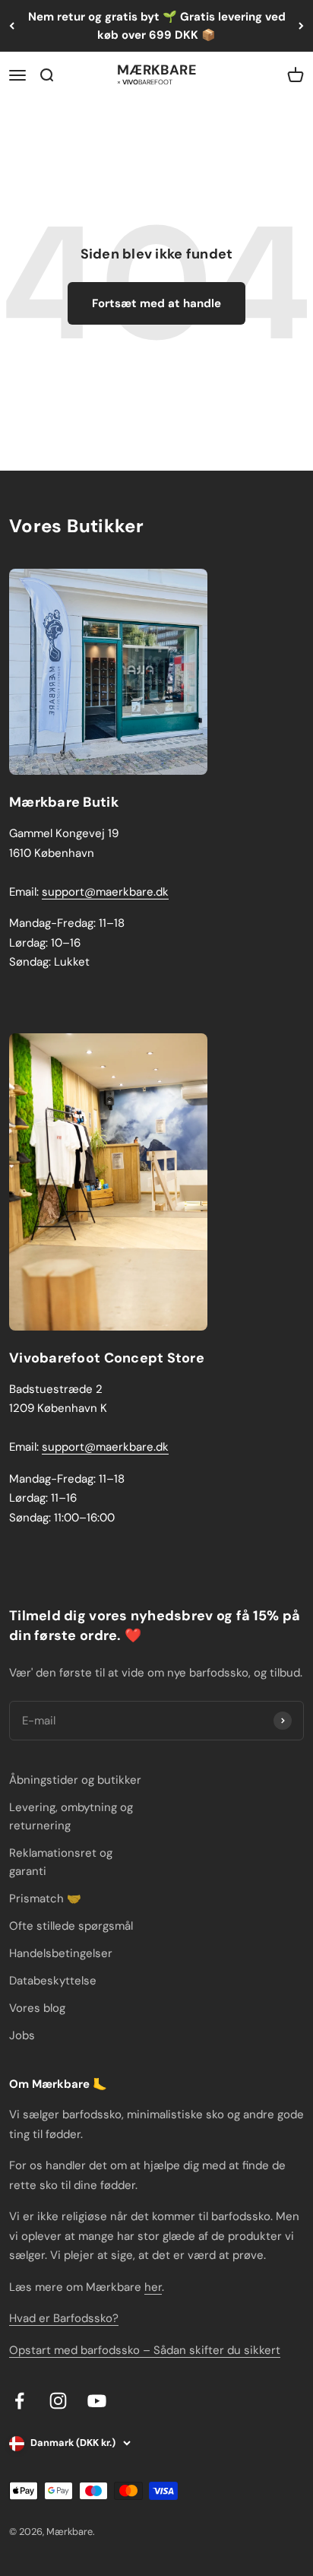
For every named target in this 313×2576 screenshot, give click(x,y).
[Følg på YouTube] (97, 2401)
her (153, 2287)
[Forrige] (12, 26)
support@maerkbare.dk (105, 892)
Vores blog (37, 2008)
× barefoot (145, 81)
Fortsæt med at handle (156, 303)
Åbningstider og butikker (75, 1780)
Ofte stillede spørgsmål (71, 1926)
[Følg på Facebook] (19, 2401)
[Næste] (301, 26)
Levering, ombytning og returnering (71, 1816)
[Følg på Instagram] (58, 2401)
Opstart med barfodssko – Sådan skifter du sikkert (145, 2350)
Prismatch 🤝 (45, 1899)
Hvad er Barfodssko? (64, 2318)
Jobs (22, 2035)
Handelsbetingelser (61, 1953)
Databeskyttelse (53, 1981)
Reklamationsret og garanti (61, 1862)
